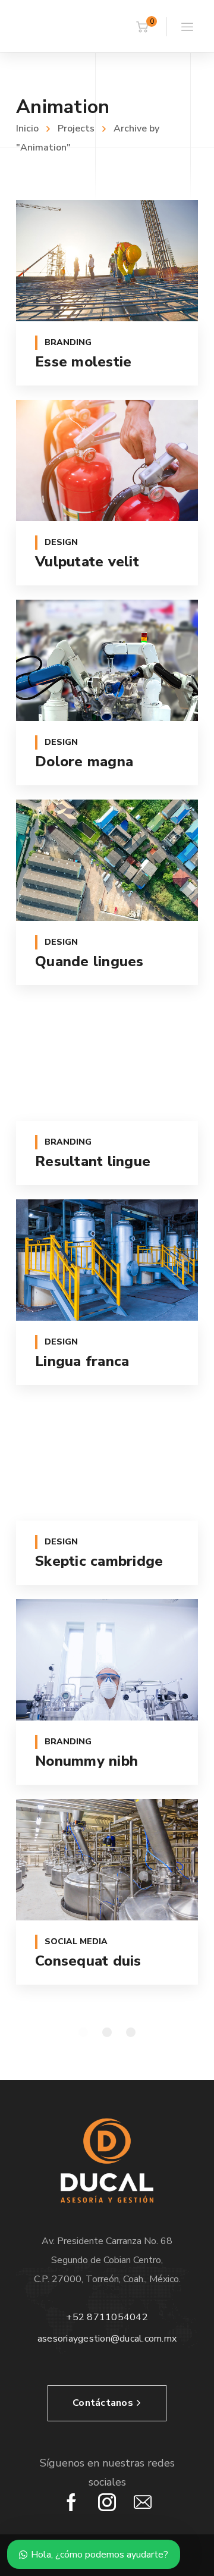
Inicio (27, 129)
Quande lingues (89, 961)
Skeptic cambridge (99, 1561)
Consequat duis (88, 1961)
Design (61, 542)
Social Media (76, 1942)
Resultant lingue (93, 1161)
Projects (76, 129)
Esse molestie (83, 362)
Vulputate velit (87, 562)
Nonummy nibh (86, 1761)
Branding (68, 342)
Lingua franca (82, 1361)
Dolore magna (84, 761)
